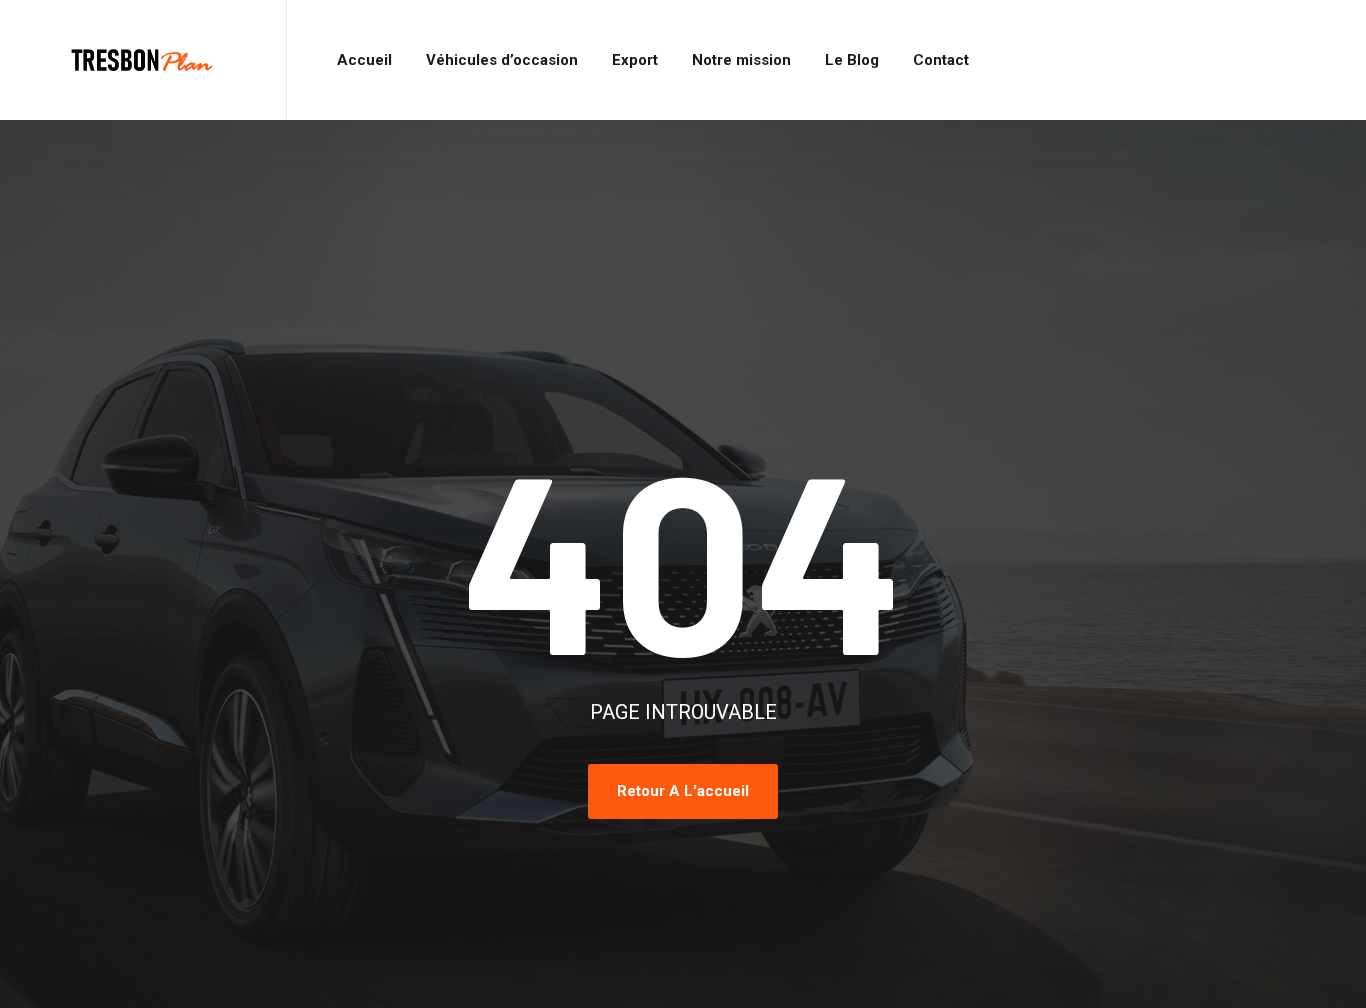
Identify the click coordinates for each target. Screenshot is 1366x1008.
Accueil (364, 60)
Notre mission (741, 60)
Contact (941, 60)
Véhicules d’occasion (502, 60)
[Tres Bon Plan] (143, 60)
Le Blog (852, 60)
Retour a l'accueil (683, 791)
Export (635, 60)
